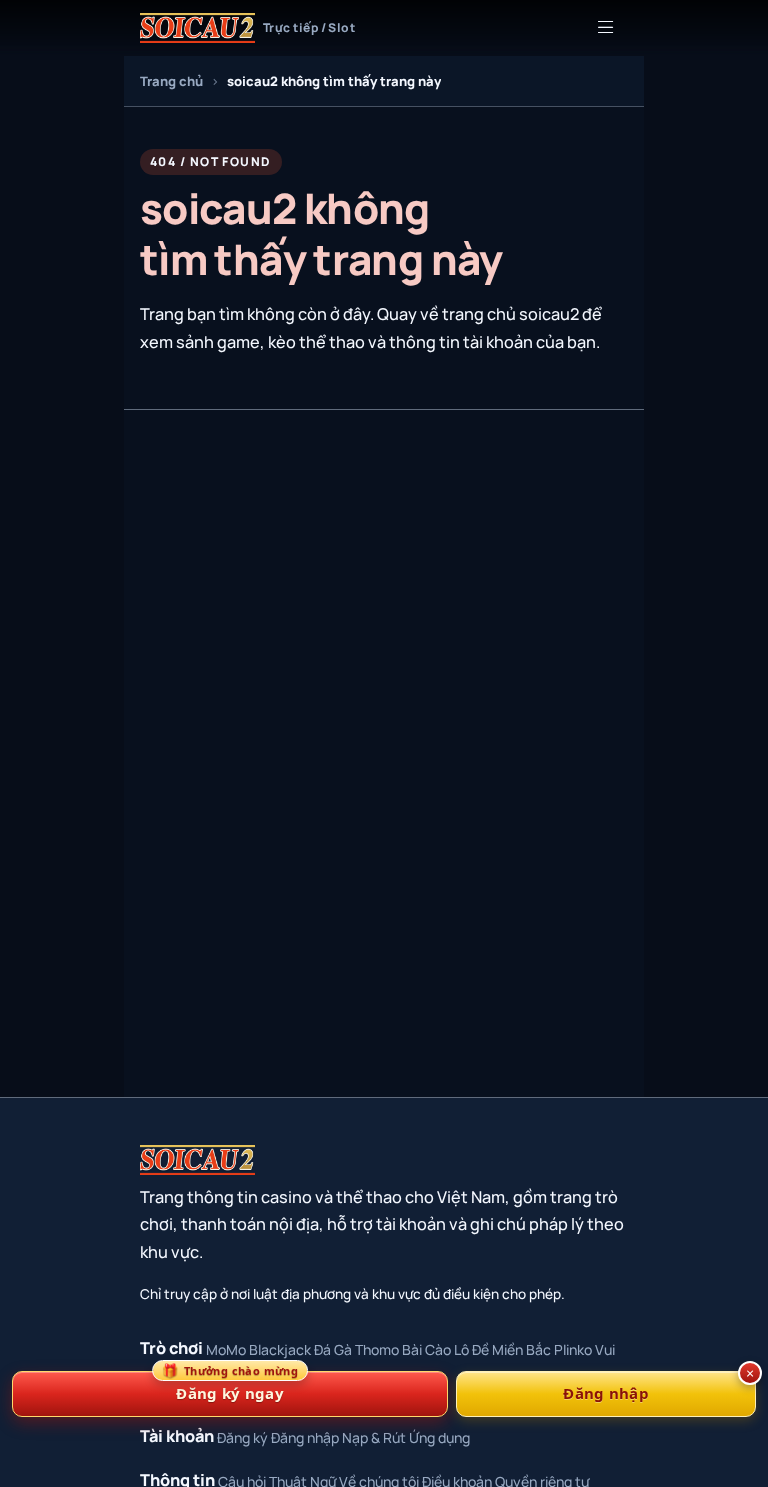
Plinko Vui (584, 1349)
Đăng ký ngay (230, 1387)
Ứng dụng (439, 1437)
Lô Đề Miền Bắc (502, 1349)
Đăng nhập (305, 1437)
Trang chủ (171, 81)
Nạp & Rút (374, 1437)
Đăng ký (242, 1437)
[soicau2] (197, 1160)
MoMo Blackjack (258, 1349)
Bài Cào (426, 1349)
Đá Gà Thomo (356, 1349)
